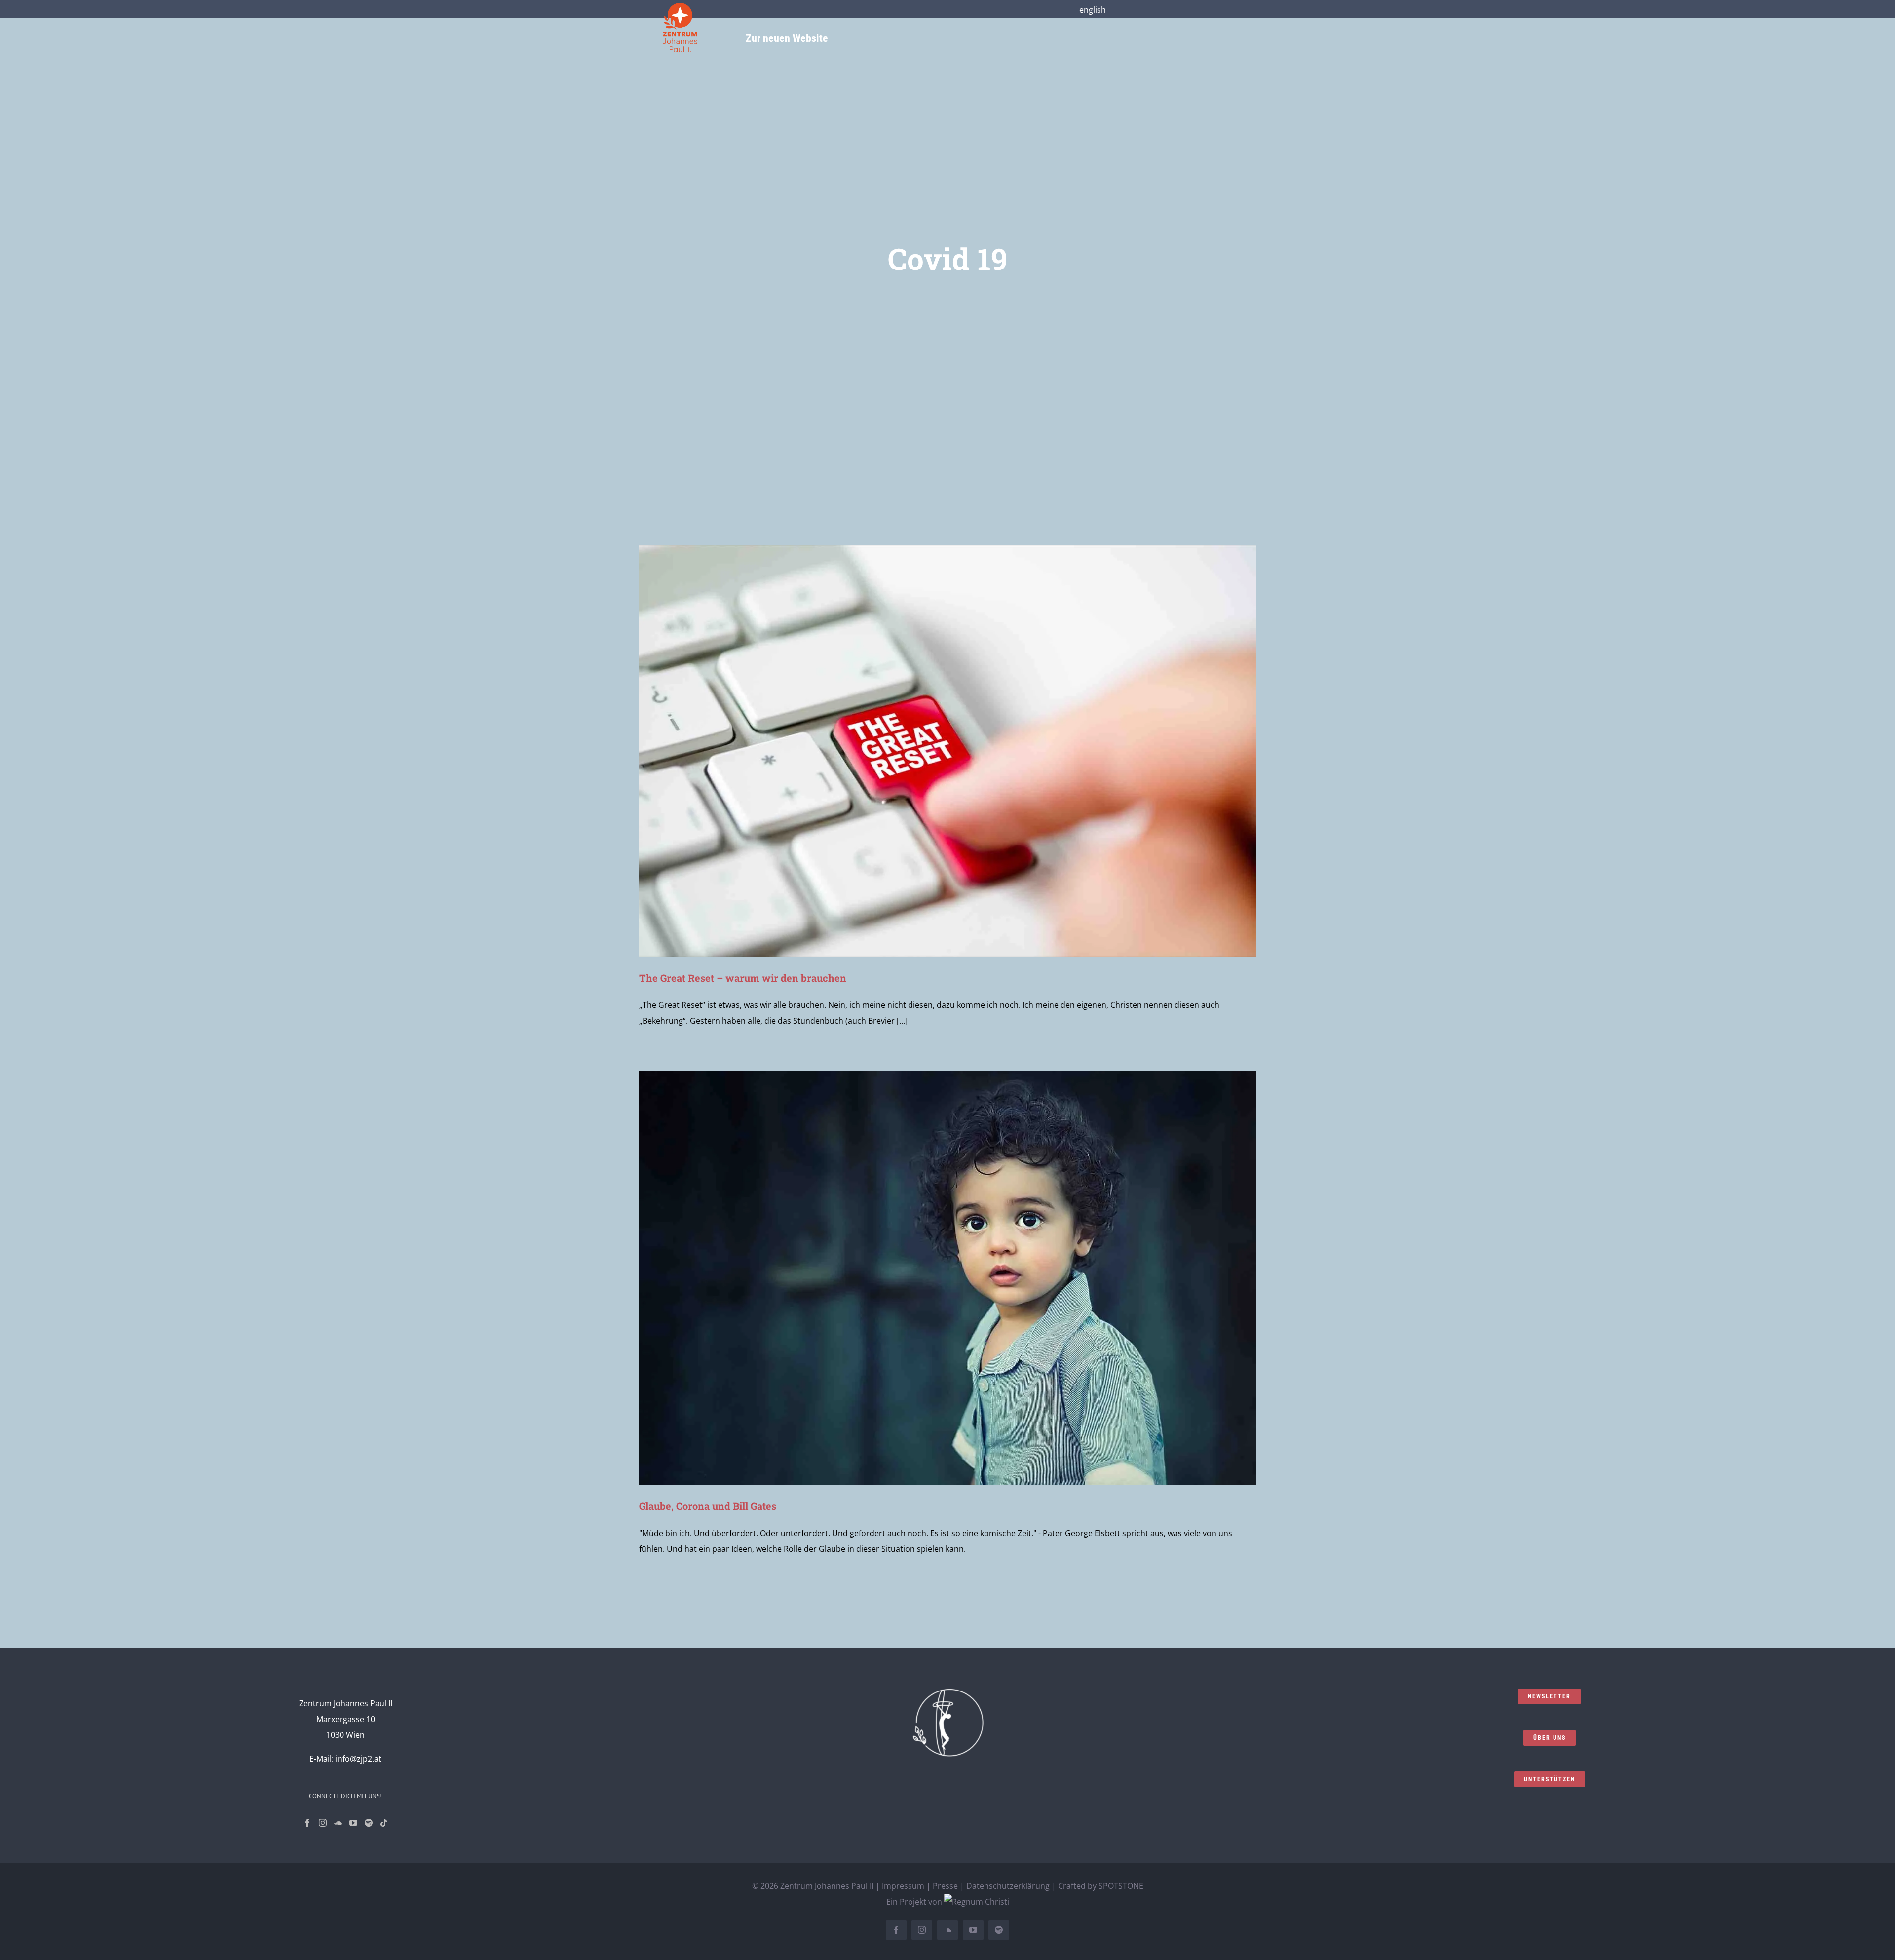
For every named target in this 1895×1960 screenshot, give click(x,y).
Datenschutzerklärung (1008, 1886)
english (1093, 10)
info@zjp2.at (359, 1759)
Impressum (903, 1886)
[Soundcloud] (338, 1823)
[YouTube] (353, 1823)
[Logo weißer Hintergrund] (680, 7)
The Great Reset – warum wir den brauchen (743, 978)
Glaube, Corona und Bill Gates (708, 1506)
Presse (945, 1886)
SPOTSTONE (1121, 1886)
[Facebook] (307, 1823)
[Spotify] (369, 1823)
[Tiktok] (384, 1823)
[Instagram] (323, 1823)
